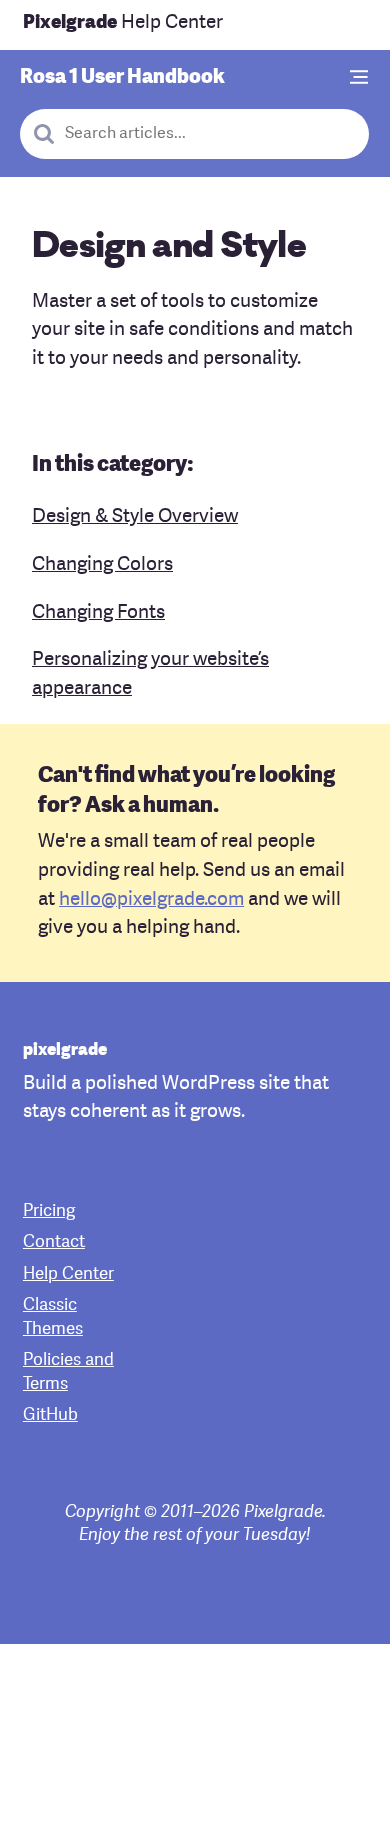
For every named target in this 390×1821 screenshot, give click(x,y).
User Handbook (122, 78)
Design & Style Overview (135, 517)
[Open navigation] (360, 78)
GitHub (50, 1415)
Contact (54, 1242)
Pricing (49, 1211)
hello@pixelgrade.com (151, 900)
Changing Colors (102, 565)
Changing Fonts (98, 613)
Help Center (123, 23)
